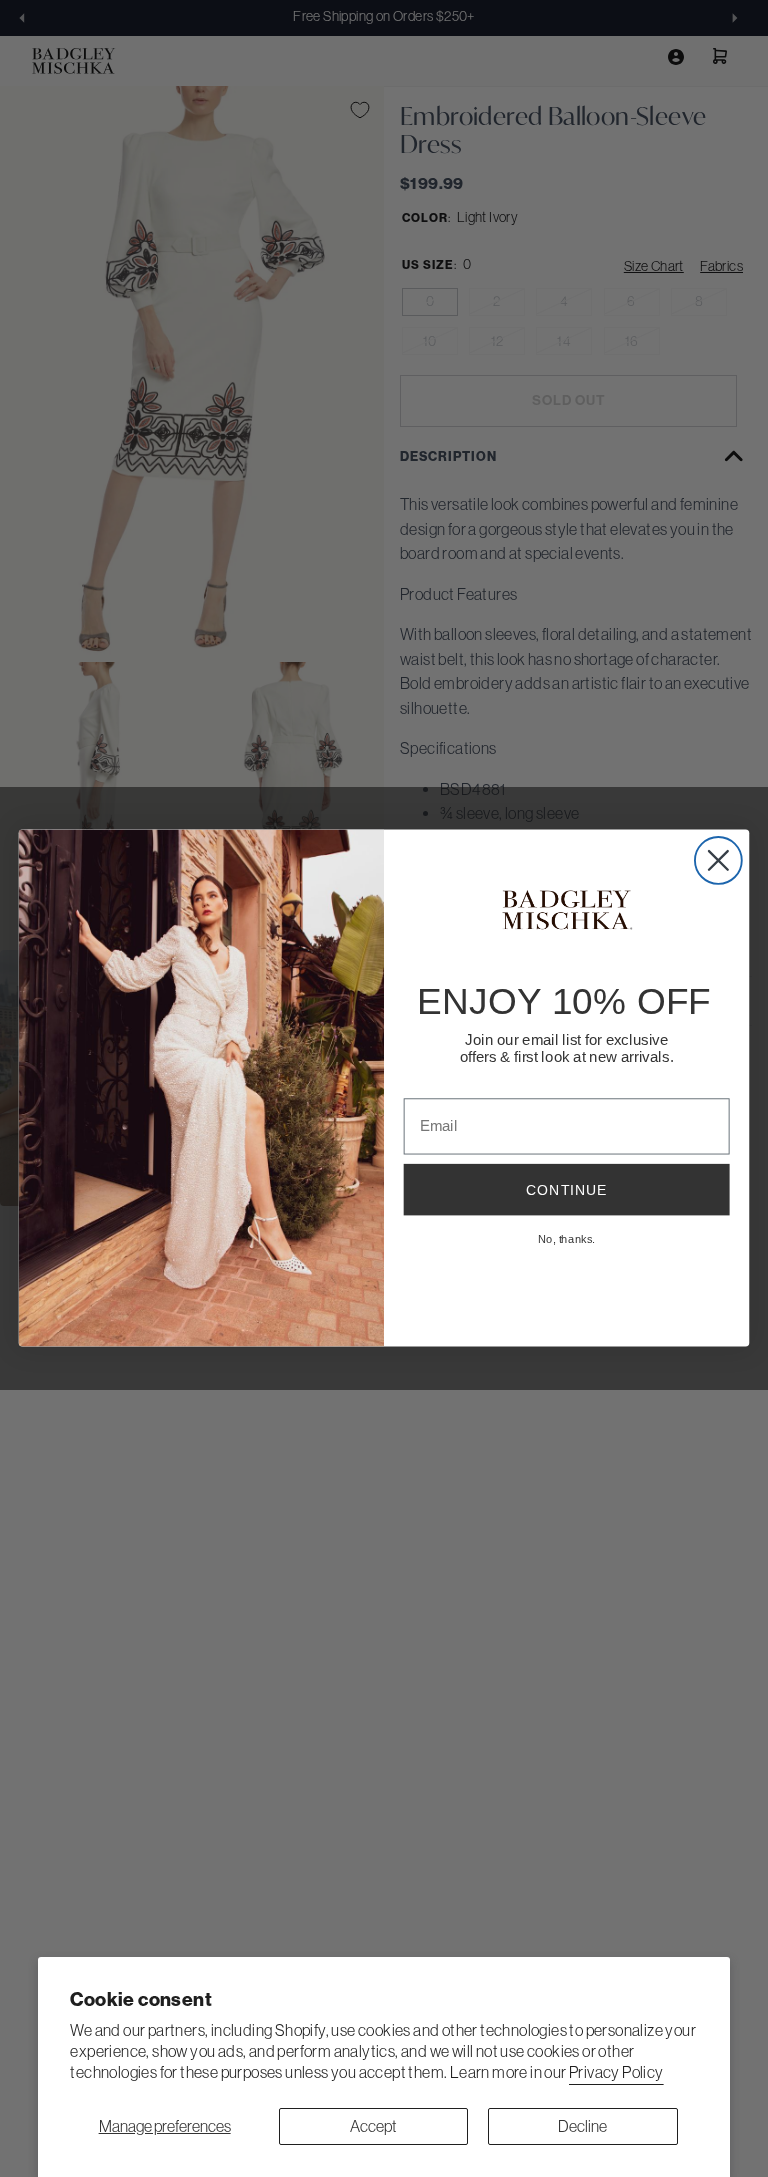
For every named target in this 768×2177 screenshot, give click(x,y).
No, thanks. (566, 1239)
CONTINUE (566, 1190)
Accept (373, 2126)
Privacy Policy (616, 2072)
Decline (582, 2126)
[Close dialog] (718, 860)
